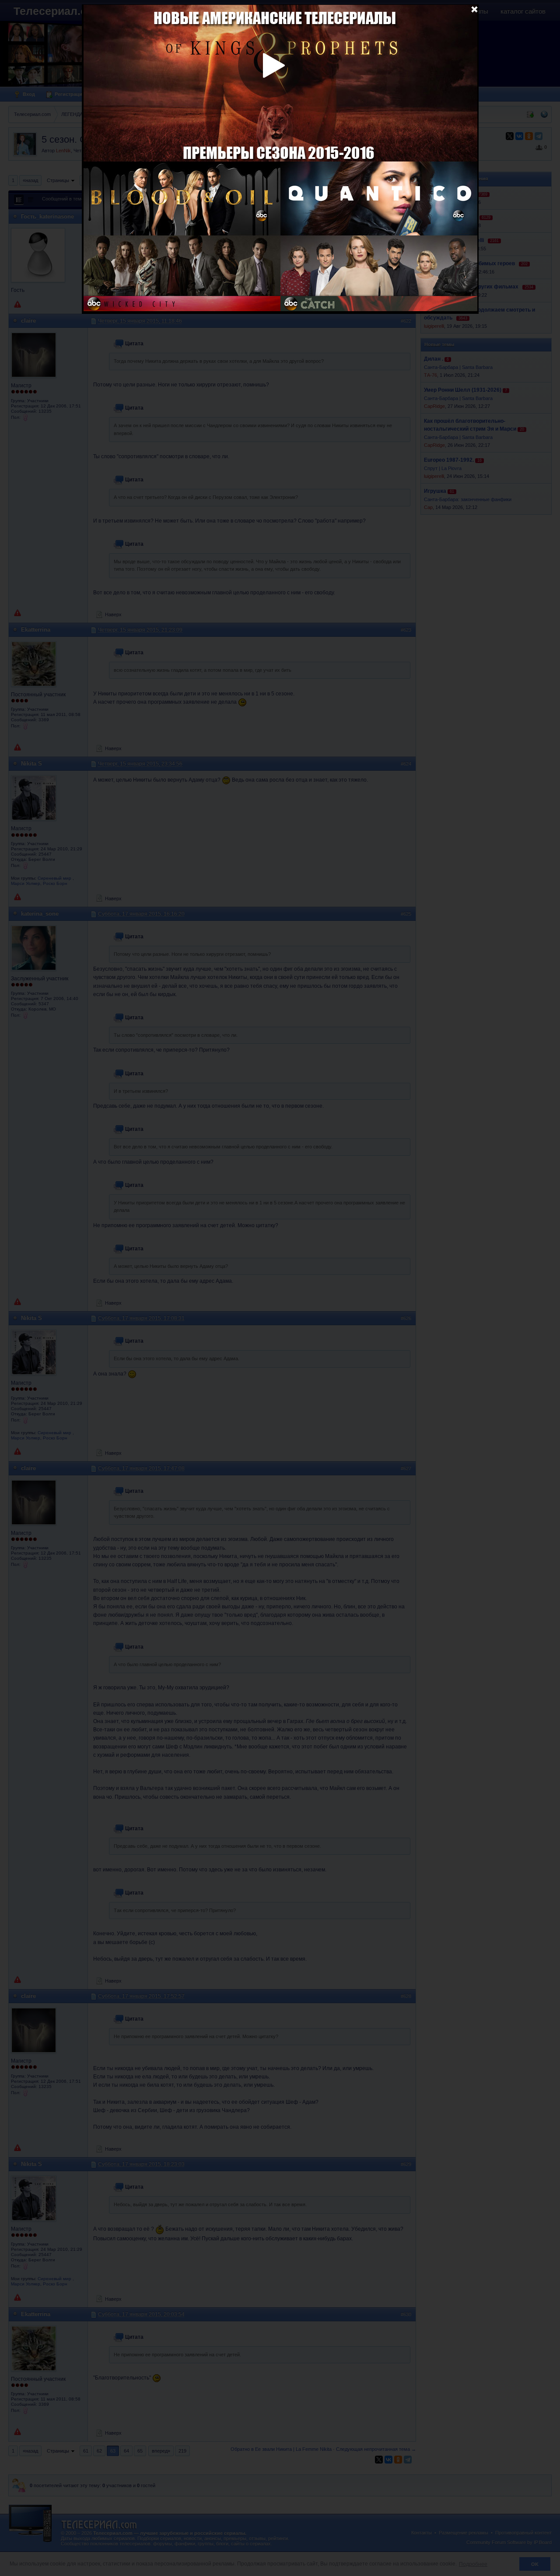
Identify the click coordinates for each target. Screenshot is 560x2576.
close (474, 9)
